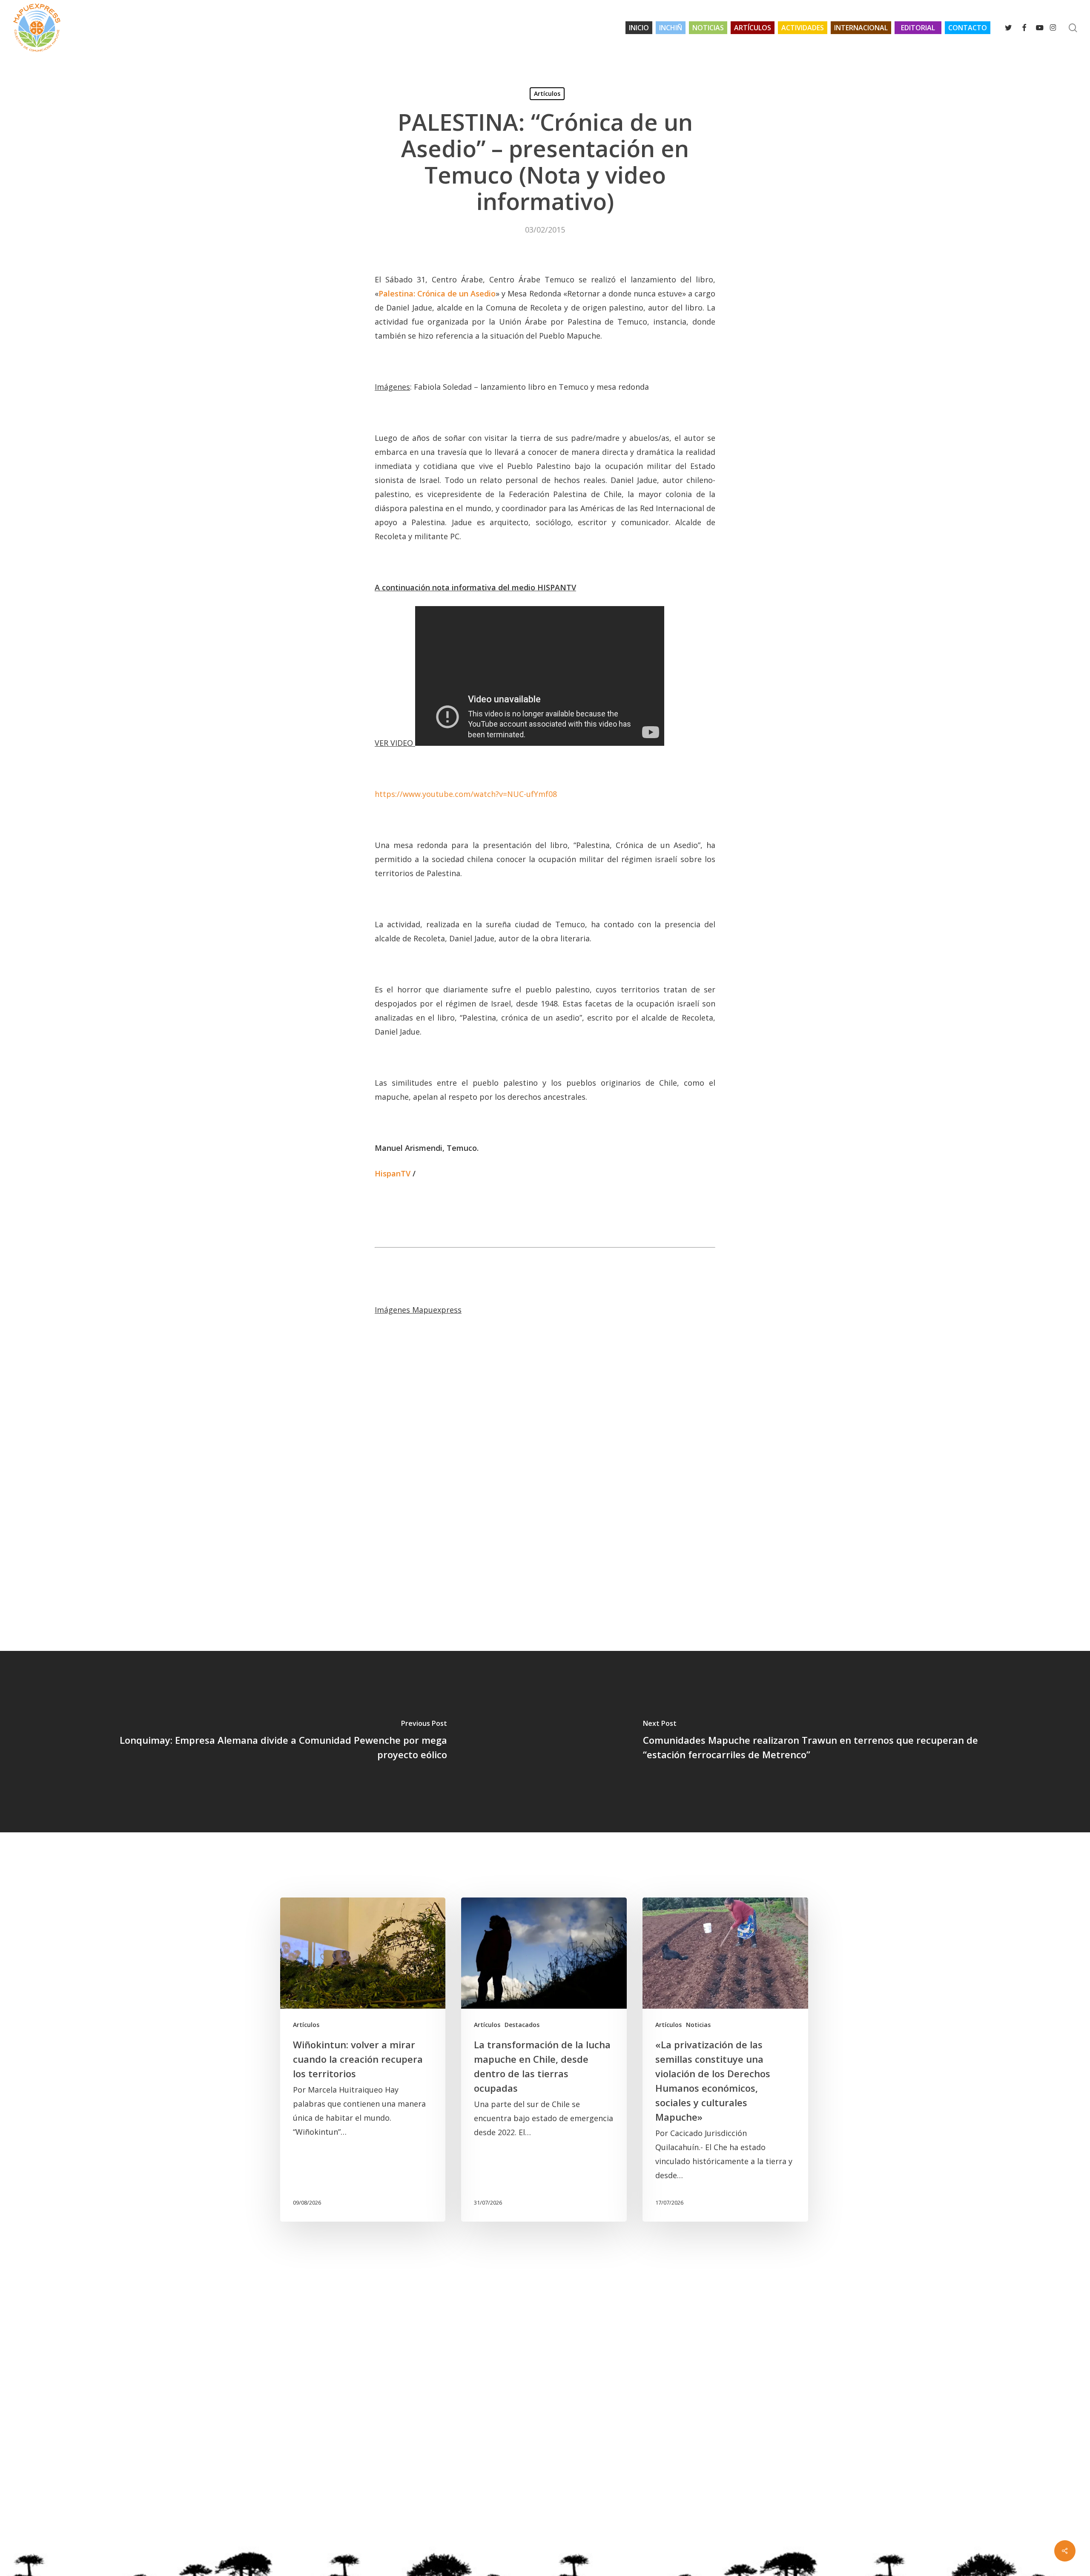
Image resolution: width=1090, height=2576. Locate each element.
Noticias (698, 2025)
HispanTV (393, 1173)
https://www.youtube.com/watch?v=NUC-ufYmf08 (466, 794)
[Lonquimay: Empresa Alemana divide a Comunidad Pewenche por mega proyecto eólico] (272, 1742)
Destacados (522, 2025)
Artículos (547, 93)
